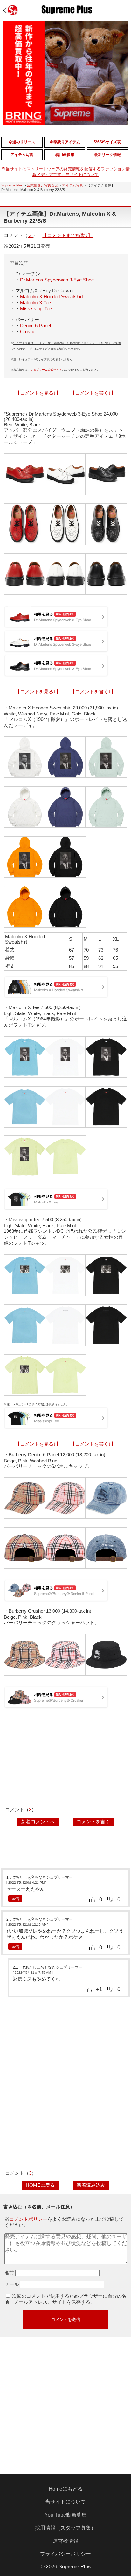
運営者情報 (65, 2541)
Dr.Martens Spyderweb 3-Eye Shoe (57, 280)
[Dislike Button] (110, 1900)
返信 (15, 1899)
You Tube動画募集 (65, 2515)
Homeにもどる (66, 2489)
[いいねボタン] (92, 1900)
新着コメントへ (38, 1822)
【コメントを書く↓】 (93, 393)
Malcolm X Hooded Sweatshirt (52, 297)
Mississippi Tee (36, 309)
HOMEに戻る (40, 2185)
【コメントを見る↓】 (38, 393)
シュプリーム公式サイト (46, 370)
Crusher (28, 332)
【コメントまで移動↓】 (67, 235)
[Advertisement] (65, 1759)
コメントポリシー (28, 2219)
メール (12, 2284)
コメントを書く (93, 1822)
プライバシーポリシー (65, 2554)
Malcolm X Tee (35, 303)
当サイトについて (65, 2502)
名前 (9, 2273)
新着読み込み (91, 2185)
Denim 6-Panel (35, 325)
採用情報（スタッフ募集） (65, 2528)
